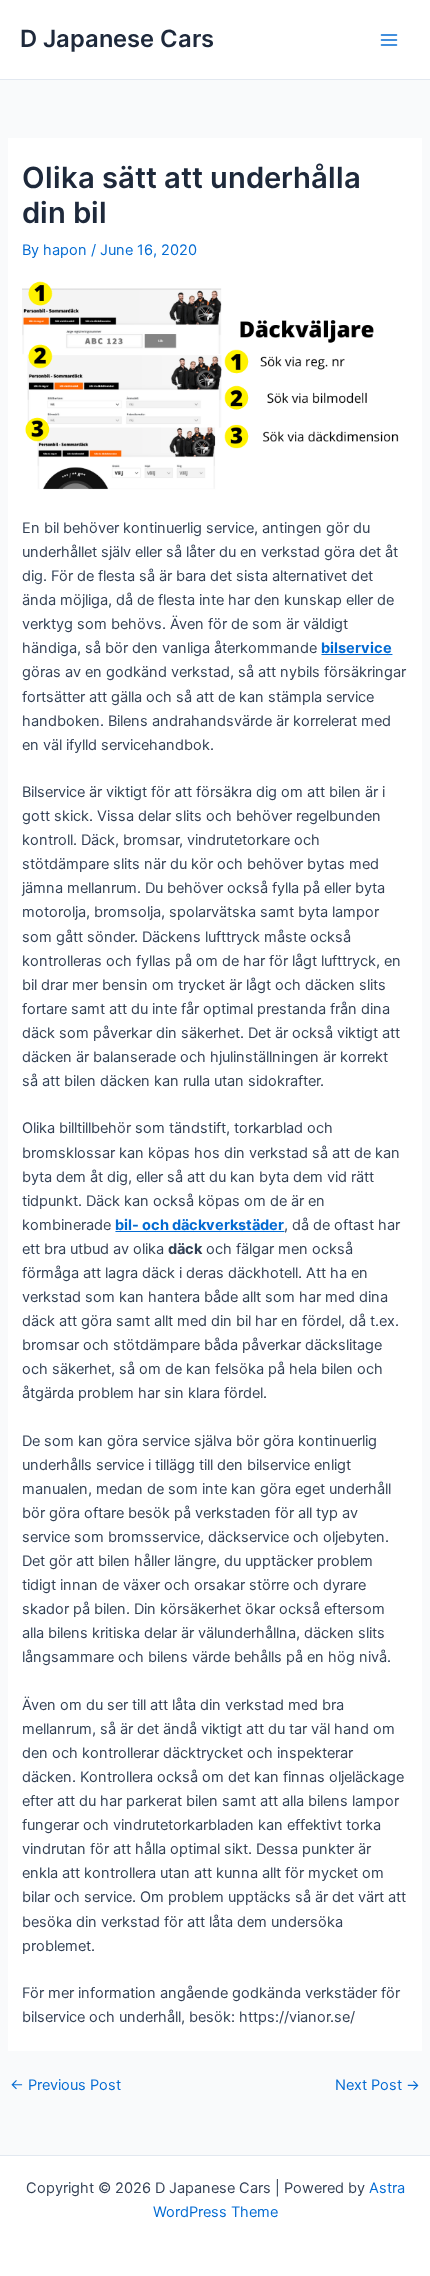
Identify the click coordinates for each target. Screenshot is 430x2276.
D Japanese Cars (117, 38)
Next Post (377, 2085)
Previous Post (65, 2085)
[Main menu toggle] (389, 40)
